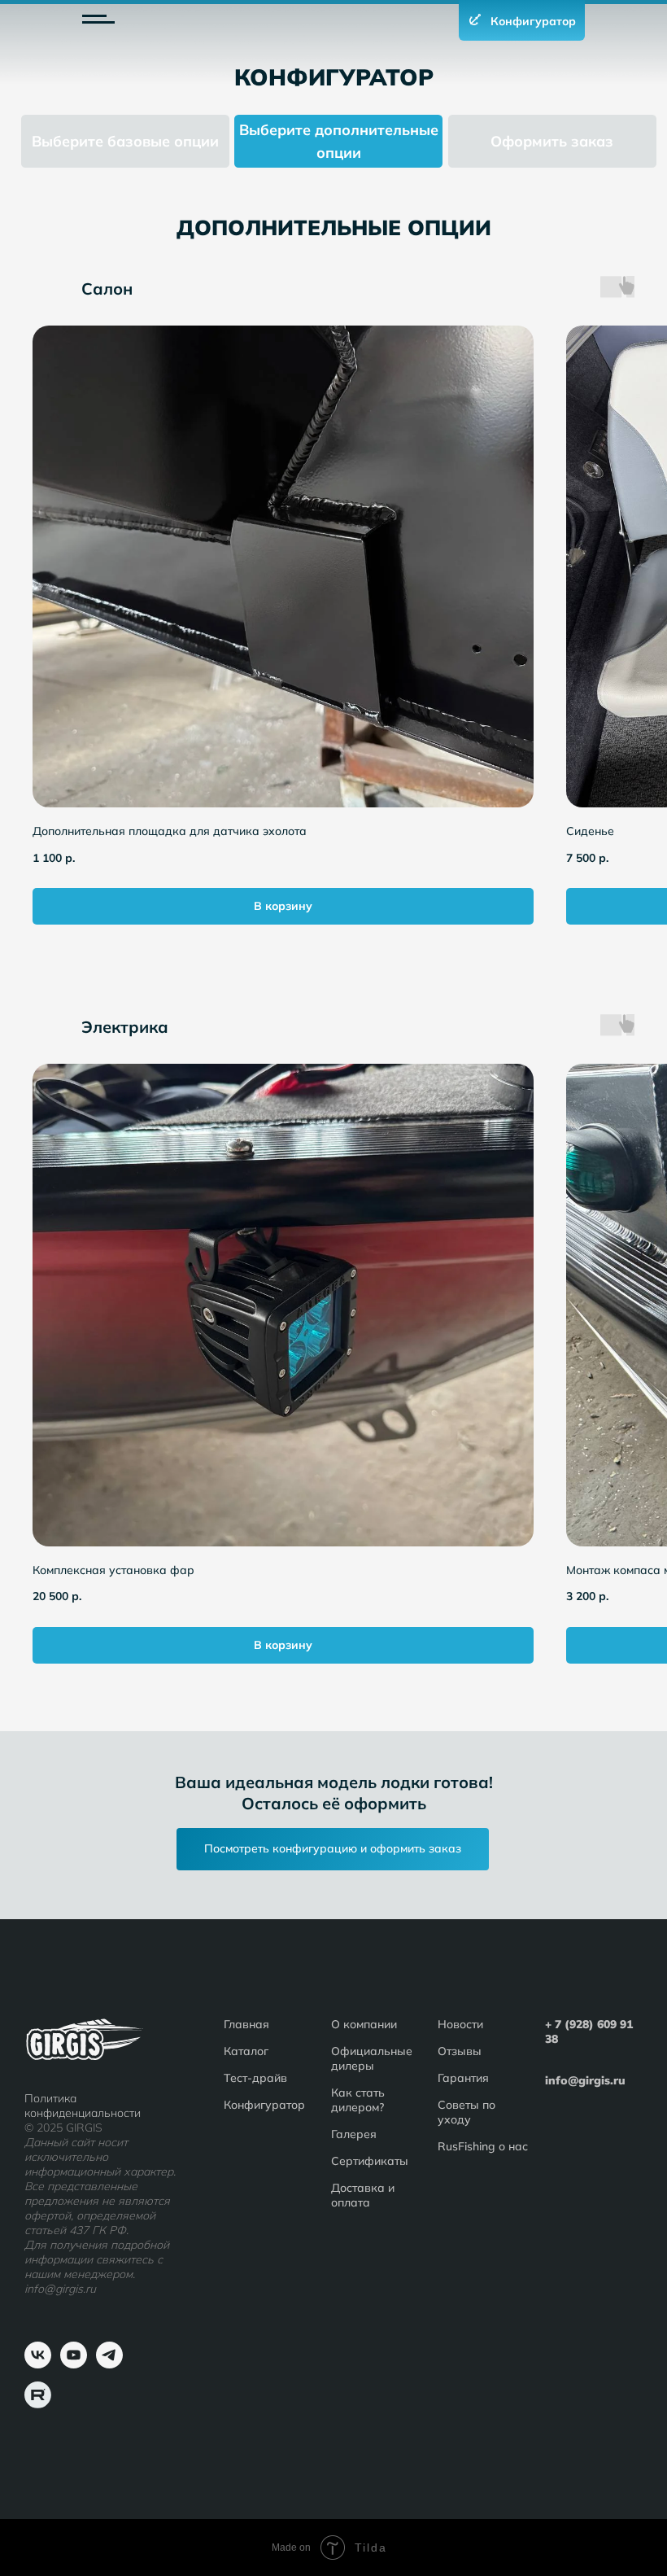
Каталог (246, 2051)
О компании (364, 2024)
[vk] (38, 2364)
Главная (246, 2024)
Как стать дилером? (358, 2100)
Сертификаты (370, 2161)
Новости (460, 2024)
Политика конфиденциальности (83, 2106)
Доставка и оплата (363, 2195)
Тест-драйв (255, 2078)
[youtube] (74, 2364)
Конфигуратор (264, 2105)
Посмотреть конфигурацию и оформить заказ (333, 1848)
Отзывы (460, 2051)
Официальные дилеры (372, 2058)
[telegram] (109, 2364)
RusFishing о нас (483, 2146)
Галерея (354, 2134)
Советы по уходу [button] (466, 2112)
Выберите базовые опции (125, 141)
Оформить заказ (552, 141)
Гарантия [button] (463, 2078)
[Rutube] (38, 2404)
